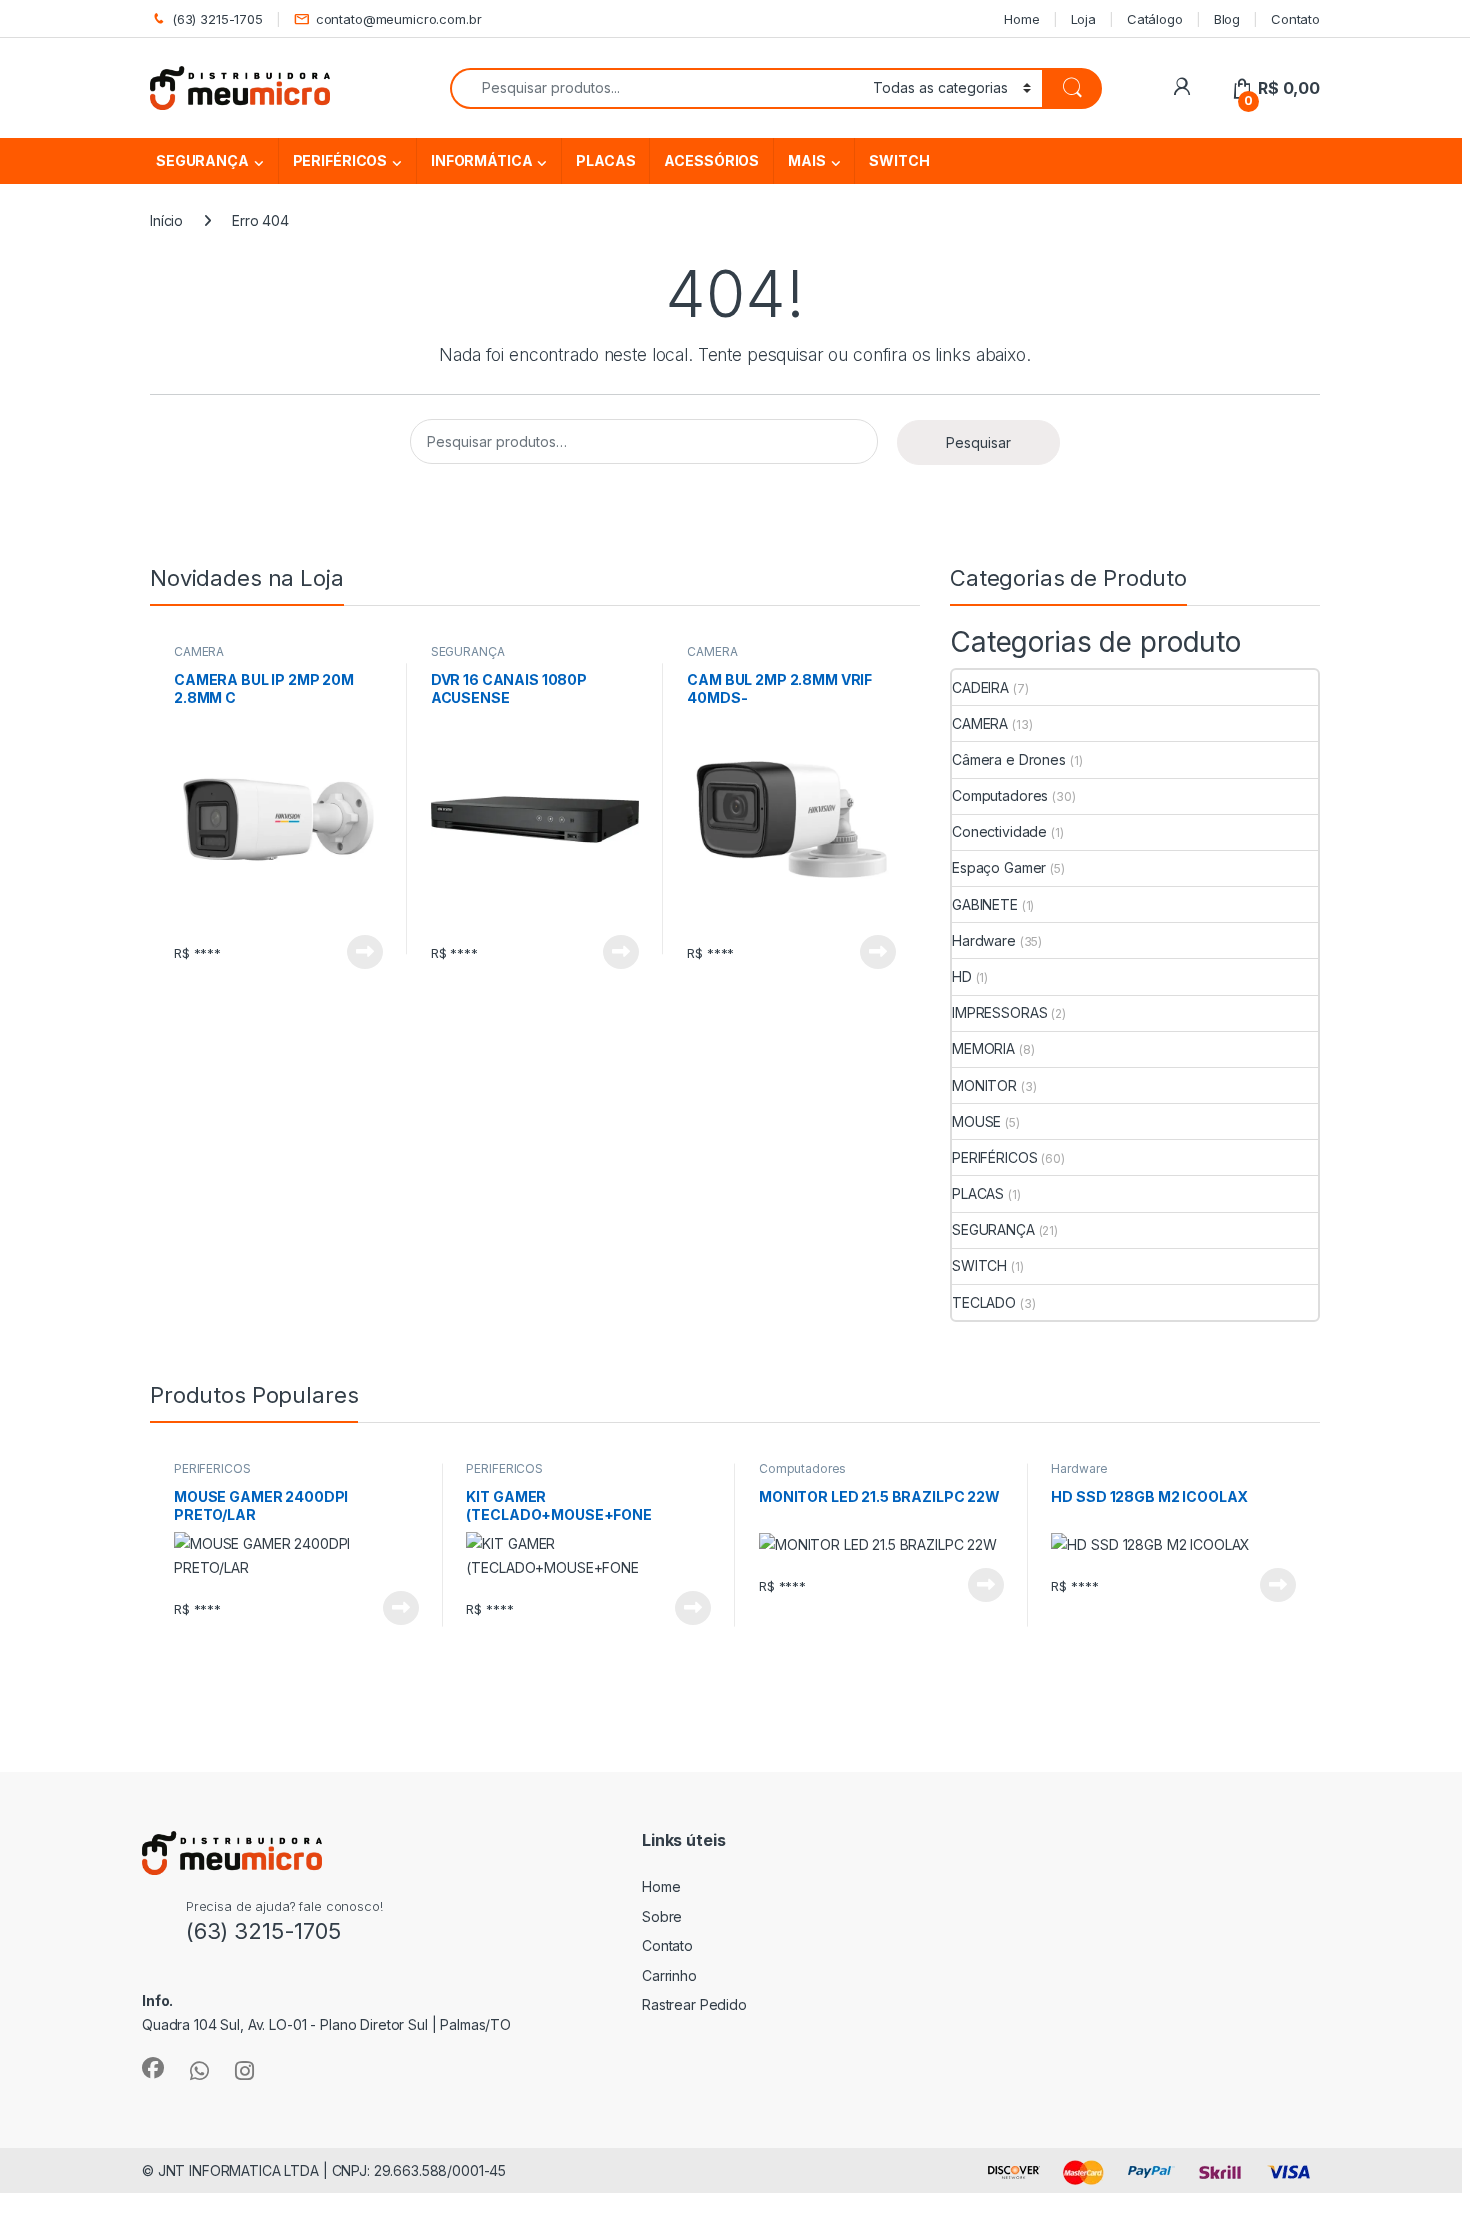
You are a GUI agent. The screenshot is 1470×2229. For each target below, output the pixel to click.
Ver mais (365, 952)
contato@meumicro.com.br (399, 19)
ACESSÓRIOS (711, 160)
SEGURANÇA (202, 160)
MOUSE (976, 1121)
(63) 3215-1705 (217, 19)
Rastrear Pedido (694, 2004)
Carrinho (669, 1975)
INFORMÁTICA (481, 160)
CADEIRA (980, 687)
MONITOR (984, 1085)
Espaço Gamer (999, 867)
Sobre (662, 1916)
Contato (1295, 19)
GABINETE (985, 904)
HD (962, 976)
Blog (1227, 19)
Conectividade (999, 831)
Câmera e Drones (1009, 759)
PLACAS (605, 160)
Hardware (984, 940)
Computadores (1000, 795)
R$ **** (197, 953)
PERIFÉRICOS (340, 160)
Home (1021, 19)
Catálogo (1155, 19)
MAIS (806, 160)
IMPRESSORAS (999, 1012)
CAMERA (199, 651)
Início (166, 220)
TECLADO (984, 1302)
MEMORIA (983, 1048)
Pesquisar (978, 442)
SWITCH (899, 160)
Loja (1083, 19)
